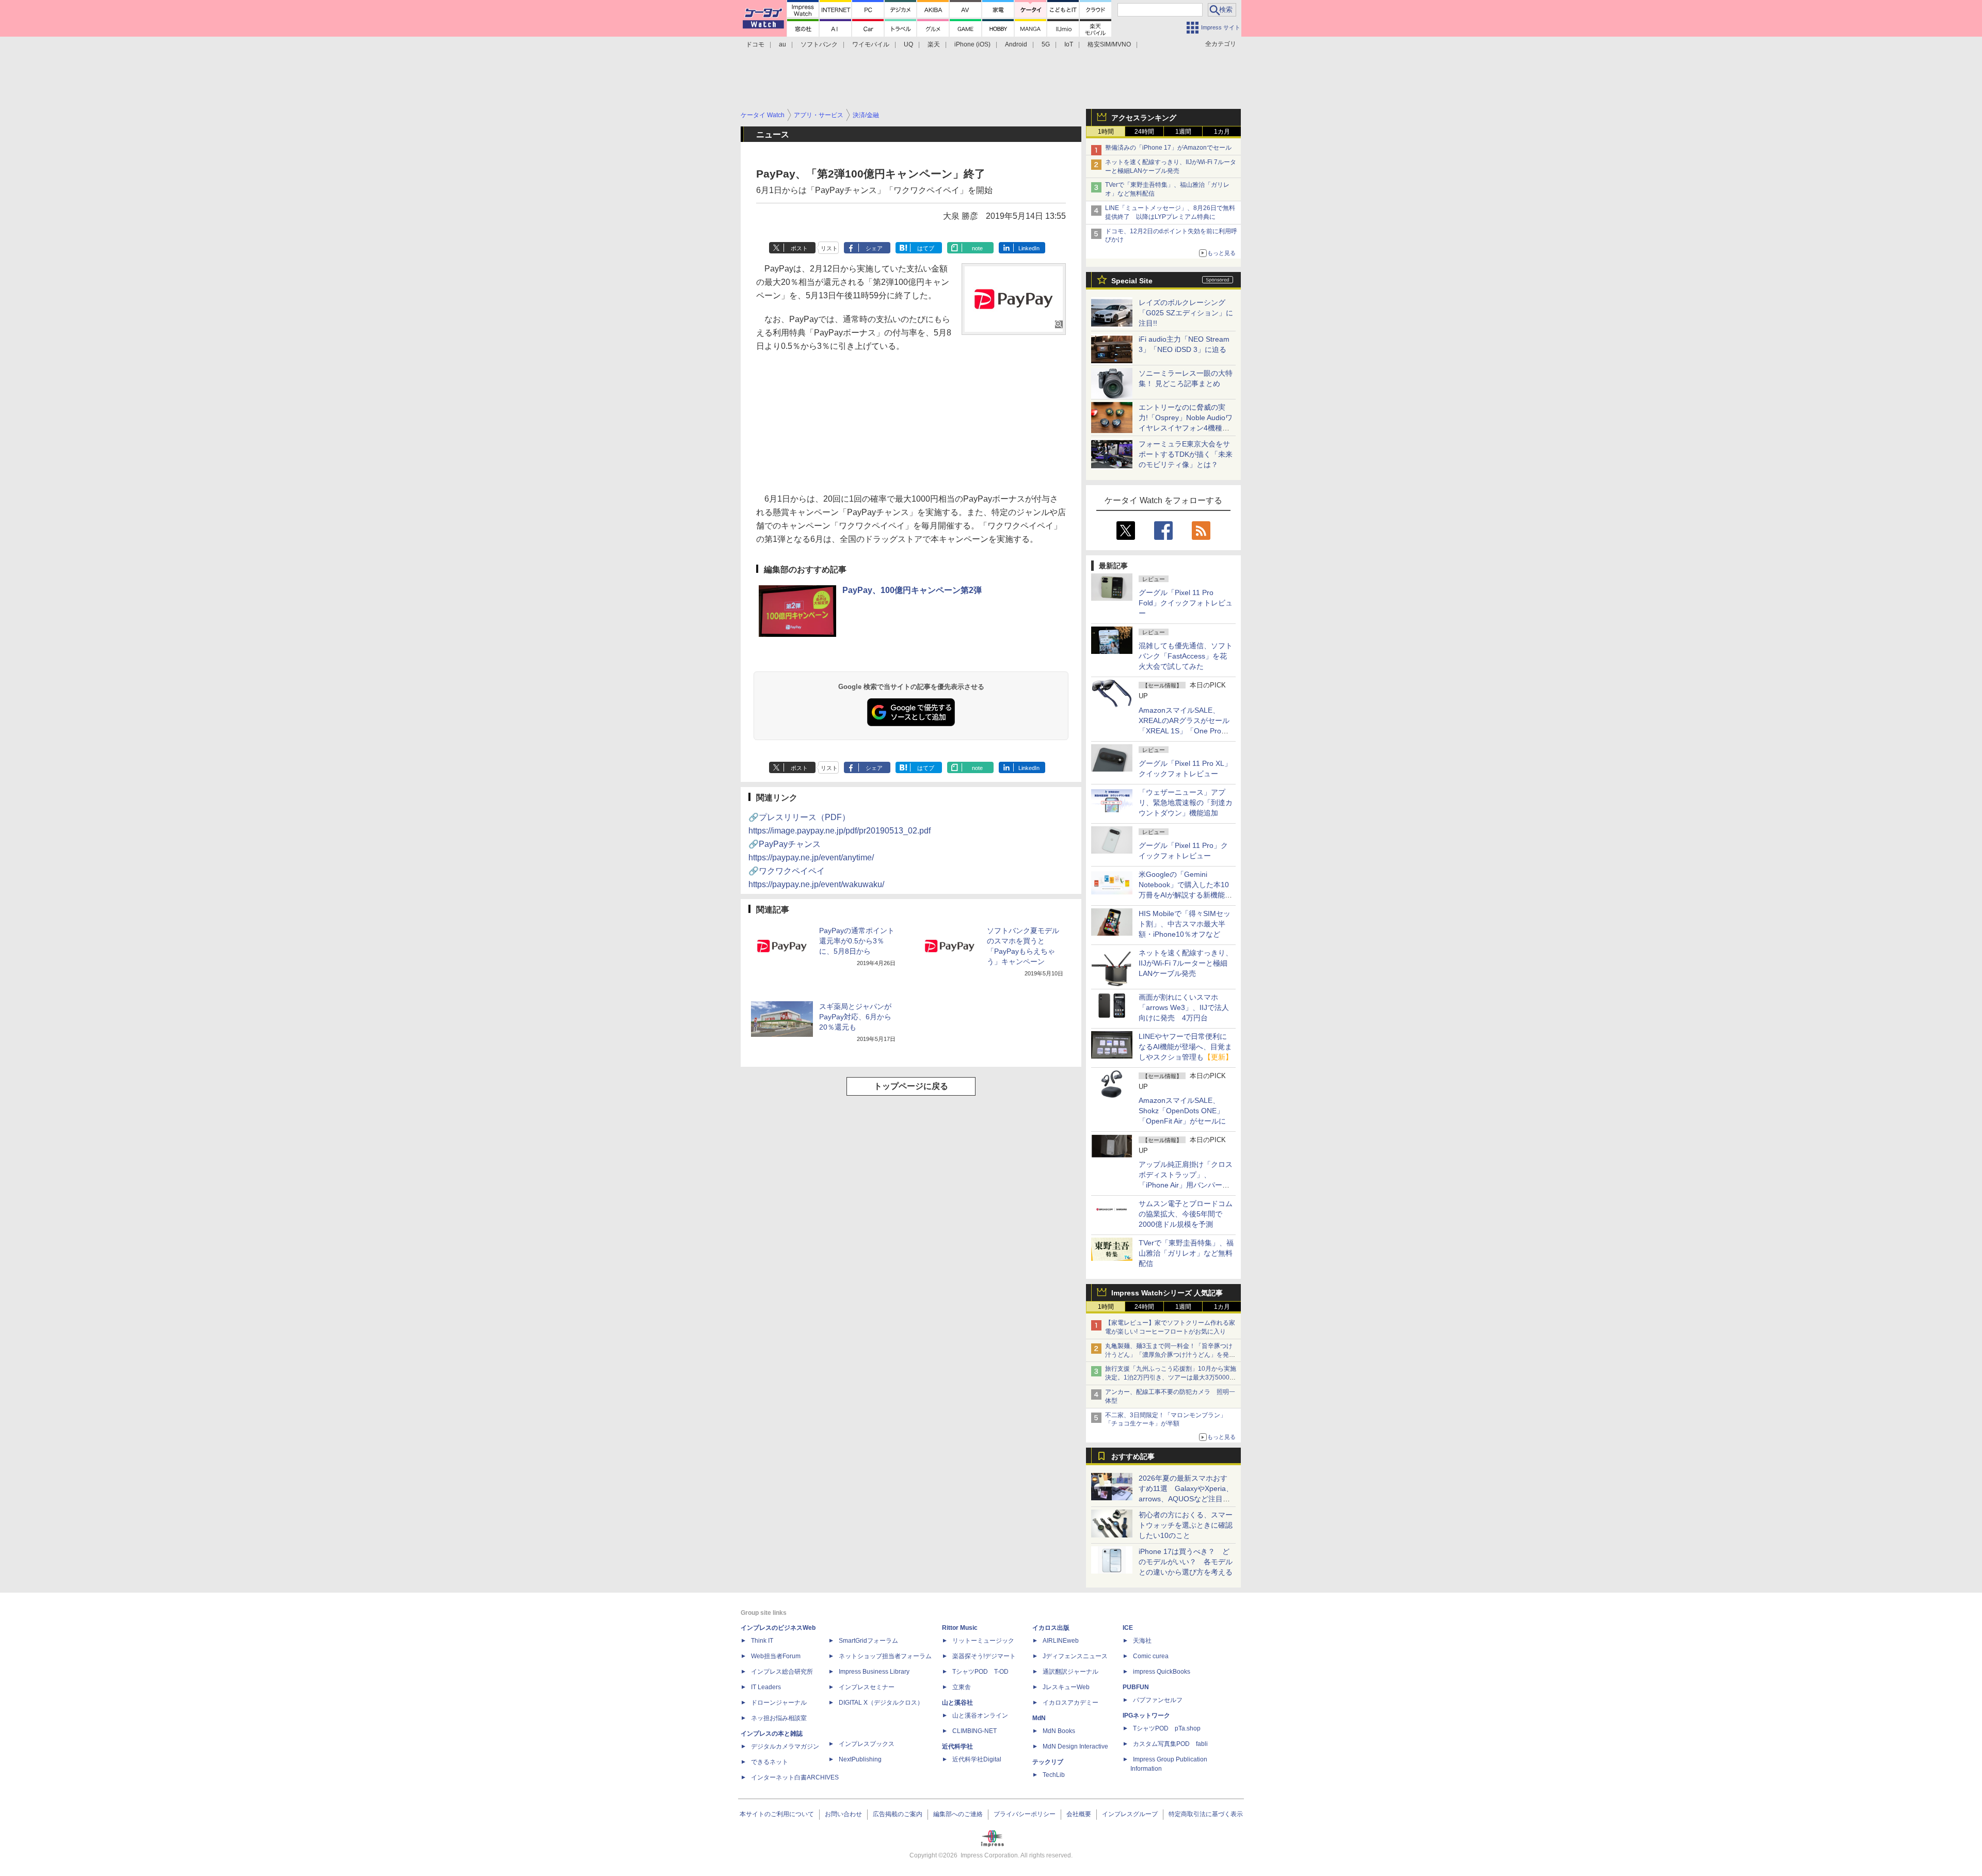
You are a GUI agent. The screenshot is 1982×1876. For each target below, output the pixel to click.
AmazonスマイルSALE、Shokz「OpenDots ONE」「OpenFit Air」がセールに (1182, 1111)
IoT (1069, 44)
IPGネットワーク (1146, 1715)
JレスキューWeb (1066, 1687)
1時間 (1106, 132)
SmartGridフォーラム (868, 1641)
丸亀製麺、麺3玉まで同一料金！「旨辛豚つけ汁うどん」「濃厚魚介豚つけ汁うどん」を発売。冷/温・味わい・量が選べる (1169, 1355)
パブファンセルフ (1158, 1700)
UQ (908, 44)
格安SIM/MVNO (1109, 44)
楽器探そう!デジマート (984, 1656)
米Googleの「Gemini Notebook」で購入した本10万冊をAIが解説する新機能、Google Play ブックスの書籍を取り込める (1185, 895)
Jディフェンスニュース (1075, 1656)
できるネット (770, 1762)
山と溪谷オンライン (980, 1715)
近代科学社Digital (977, 1759)
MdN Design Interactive (1075, 1746)
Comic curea (1151, 1656)
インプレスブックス (867, 1744)
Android (1016, 44)
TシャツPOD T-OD (980, 1672)
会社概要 (1079, 1814)
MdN (1039, 1718)
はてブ (926, 248)
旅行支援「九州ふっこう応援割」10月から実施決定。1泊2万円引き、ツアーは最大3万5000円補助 (1171, 1377)
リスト (829, 248)
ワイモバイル (871, 44)
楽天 (934, 44)
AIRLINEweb (1061, 1641)
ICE (1128, 1628)
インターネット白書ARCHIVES (795, 1777)
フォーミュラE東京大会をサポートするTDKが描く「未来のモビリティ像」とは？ (1186, 454)
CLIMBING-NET (974, 1731)
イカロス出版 (1051, 1628)
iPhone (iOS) (972, 44)
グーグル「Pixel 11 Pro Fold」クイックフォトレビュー (1186, 603)
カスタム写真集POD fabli (1170, 1744)
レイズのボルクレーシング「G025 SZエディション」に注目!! (1186, 313)
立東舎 (962, 1687)
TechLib (1054, 1775)
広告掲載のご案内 (898, 1814)
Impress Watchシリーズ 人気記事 (1167, 1293)
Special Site (1132, 281)
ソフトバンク (819, 44)
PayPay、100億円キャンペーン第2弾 (912, 590)
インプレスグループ (1130, 1814)
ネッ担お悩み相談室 (779, 1718)
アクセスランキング (1144, 118)
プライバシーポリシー (1025, 1814)
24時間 (1144, 132)
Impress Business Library (874, 1672)
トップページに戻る (911, 1086)
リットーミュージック (983, 1641)
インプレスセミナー (867, 1687)
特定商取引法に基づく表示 (1206, 1814)
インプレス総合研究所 (782, 1672)
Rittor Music (960, 1628)
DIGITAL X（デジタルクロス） (881, 1703)
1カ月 (1222, 132)
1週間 (1183, 132)
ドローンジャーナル (779, 1703)
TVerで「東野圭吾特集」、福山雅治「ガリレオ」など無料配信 (1186, 1253)
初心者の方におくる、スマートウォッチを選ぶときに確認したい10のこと (1186, 1525)
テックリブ (1048, 1762)
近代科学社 (957, 1746)
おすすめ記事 (1133, 1456)
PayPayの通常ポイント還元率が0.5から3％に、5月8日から (857, 941)
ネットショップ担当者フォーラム (885, 1656)
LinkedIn (1029, 248)
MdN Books (1059, 1731)
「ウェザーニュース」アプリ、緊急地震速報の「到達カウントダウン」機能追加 (1186, 803)
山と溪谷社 (957, 1703)
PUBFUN (1136, 1687)
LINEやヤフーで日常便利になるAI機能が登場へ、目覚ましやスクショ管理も (1186, 1047)
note (977, 248)
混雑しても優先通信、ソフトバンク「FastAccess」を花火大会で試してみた (1186, 656)
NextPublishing (860, 1759)
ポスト (799, 248)
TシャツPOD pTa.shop (1167, 1728)
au (782, 44)
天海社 (1142, 1641)
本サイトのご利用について (777, 1814)
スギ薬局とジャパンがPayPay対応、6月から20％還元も (855, 1017)
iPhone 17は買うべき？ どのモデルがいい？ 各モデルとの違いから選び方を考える (1186, 1562)
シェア (874, 248)
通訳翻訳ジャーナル (1070, 1672)
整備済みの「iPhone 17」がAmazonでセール (1168, 148)
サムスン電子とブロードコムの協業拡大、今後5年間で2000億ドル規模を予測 (1186, 1214)
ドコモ (755, 44)
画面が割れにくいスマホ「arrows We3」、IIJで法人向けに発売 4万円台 (1184, 1007)
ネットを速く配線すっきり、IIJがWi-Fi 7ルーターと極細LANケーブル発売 (1186, 963)
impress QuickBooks (1162, 1672)
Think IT (762, 1641)
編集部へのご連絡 (958, 1814)
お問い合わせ (843, 1814)
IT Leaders (766, 1687)
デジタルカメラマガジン (785, 1746)
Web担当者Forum (776, 1656)
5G (1046, 44)
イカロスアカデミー (1070, 1703)
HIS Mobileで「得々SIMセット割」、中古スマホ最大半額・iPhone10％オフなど (1185, 924)
